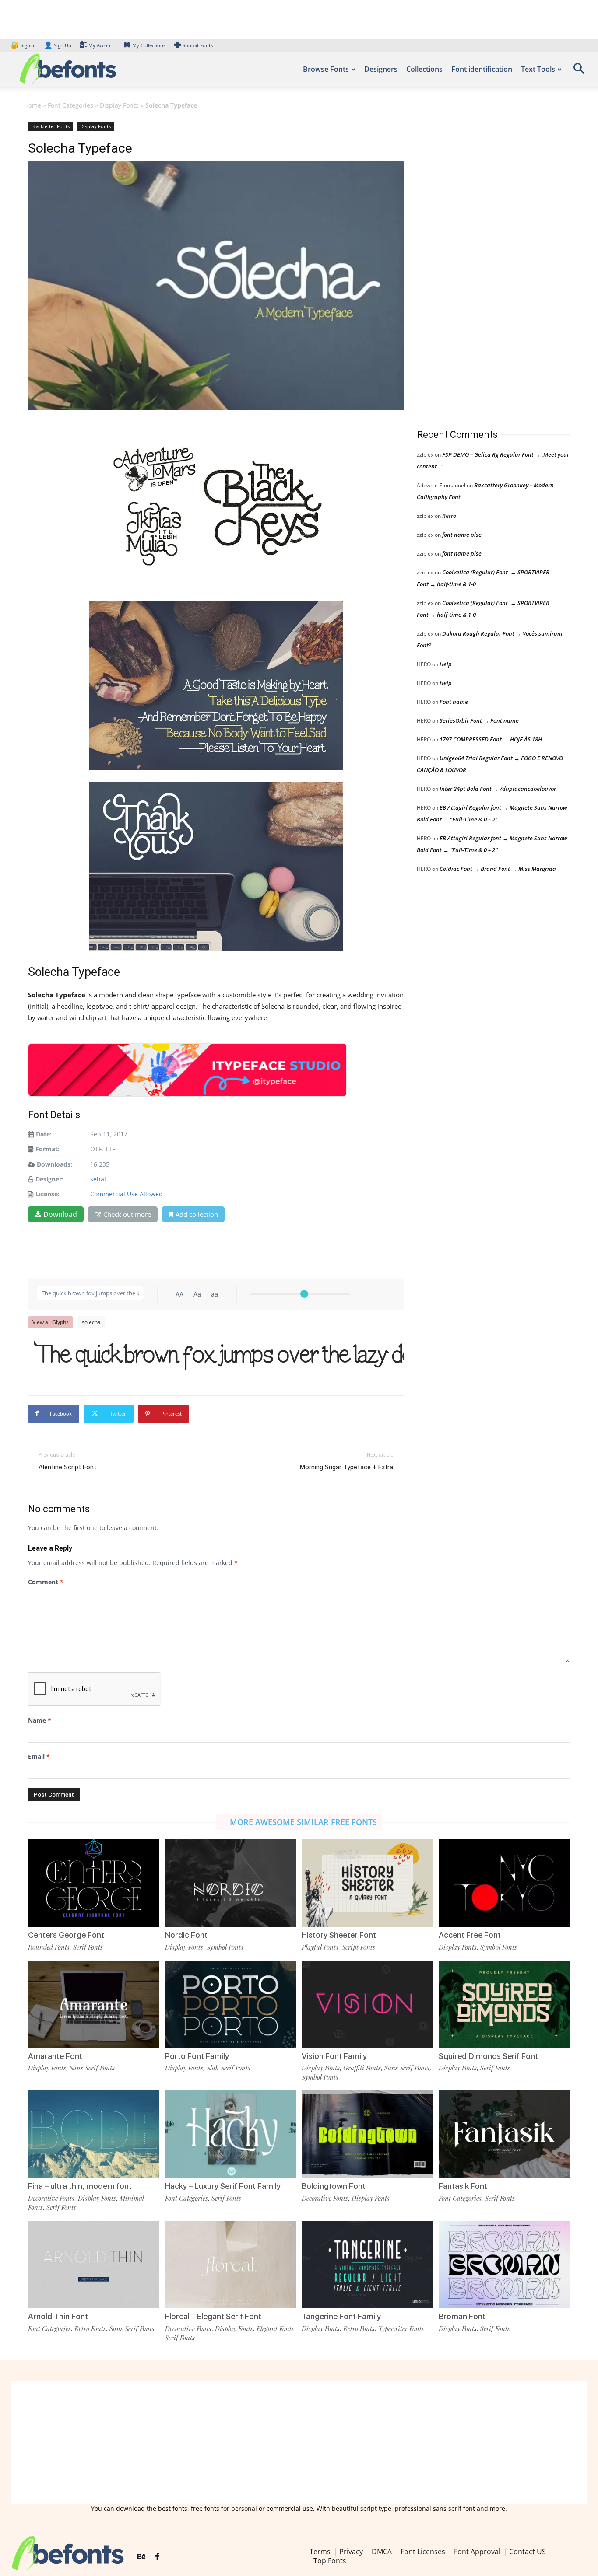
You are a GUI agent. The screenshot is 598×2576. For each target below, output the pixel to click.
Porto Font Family (197, 2056)
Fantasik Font (463, 2186)
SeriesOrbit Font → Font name (479, 720)
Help (446, 664)
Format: (47, 1149)
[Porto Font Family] (231, 2004)
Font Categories (70, 105)
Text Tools (538, 69)
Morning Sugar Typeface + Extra (346, 1467)
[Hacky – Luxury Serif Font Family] (231, 2134)
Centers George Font (66, 1935)
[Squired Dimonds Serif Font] (504, 2004)
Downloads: (55, 1164)
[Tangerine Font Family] (367, 2265)
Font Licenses (423, 2552)
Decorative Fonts (51, 2198)
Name (40, 1720)
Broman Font (462, 2316)
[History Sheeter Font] (367, 1883)
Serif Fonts (88, 1947)
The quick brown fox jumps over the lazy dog (220, 1354)
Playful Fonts (320, 1947)
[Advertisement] (482, 266)
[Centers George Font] (94, 1883)
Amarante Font (55, 2056)
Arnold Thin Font (58, 2316)
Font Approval (477, 2552)
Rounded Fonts (49, 1947)
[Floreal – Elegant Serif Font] (231, 2265)
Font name (454, 702)
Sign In (24, 45)
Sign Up (58, 45)
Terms (320, 2552)
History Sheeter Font (339, 1935)
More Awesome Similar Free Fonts (303, 1822)
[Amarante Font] (94, 2004)
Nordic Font (186, 1935)
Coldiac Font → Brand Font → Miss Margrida (498, 869)
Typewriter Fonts (401, 2328)
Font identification (482, 69)
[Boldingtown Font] (367, 2134)
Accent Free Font (470, 1935)
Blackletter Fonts (51, 126)
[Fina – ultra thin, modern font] (94, 2134)
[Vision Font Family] (367, 2004)
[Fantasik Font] (504, 2134)
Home (33, 105)
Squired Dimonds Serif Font (488, 2056)
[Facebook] (157, 2557)
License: (47, 1194)
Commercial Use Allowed (127, 1194)
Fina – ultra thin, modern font (80, 2186)
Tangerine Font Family (341, 2316)
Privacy (351, 2552)
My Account (102, 45)
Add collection (197, 1214)
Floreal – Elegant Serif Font (213, 2316)
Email (39, 1756)
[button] (579, 72)
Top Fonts (330, 2561)
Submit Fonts (198, 45)
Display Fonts (119, 105)
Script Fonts (359, 1947)
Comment (46, 1582)
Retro (449, 516)
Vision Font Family (334, 2056)
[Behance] (141, 2557)
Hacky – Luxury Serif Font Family (223, 2186)
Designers (381, 69)
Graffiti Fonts (362, 2068)
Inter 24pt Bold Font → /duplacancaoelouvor (498, 789)
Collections (424, 69)
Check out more (127, 1214)
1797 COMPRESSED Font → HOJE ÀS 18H (491, 739)
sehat (98, 1179)
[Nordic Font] (231, 1883)
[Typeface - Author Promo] (187, 1070)
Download (60, 1214)
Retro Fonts (90, 2328)
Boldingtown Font (334, 2186)
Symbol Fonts (225, 1947)
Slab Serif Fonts (229, 2068)
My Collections (149, 45)
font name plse (462, 535)
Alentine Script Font (67, 1467)
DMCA (382, 2552)
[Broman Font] (504, 2265)
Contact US (528, 2552)
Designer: (49, 1179)
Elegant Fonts (275, 2328)
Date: (44, 1134)
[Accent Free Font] (504, 1883)
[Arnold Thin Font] (94, 2265)
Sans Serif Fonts (92, 2068)
